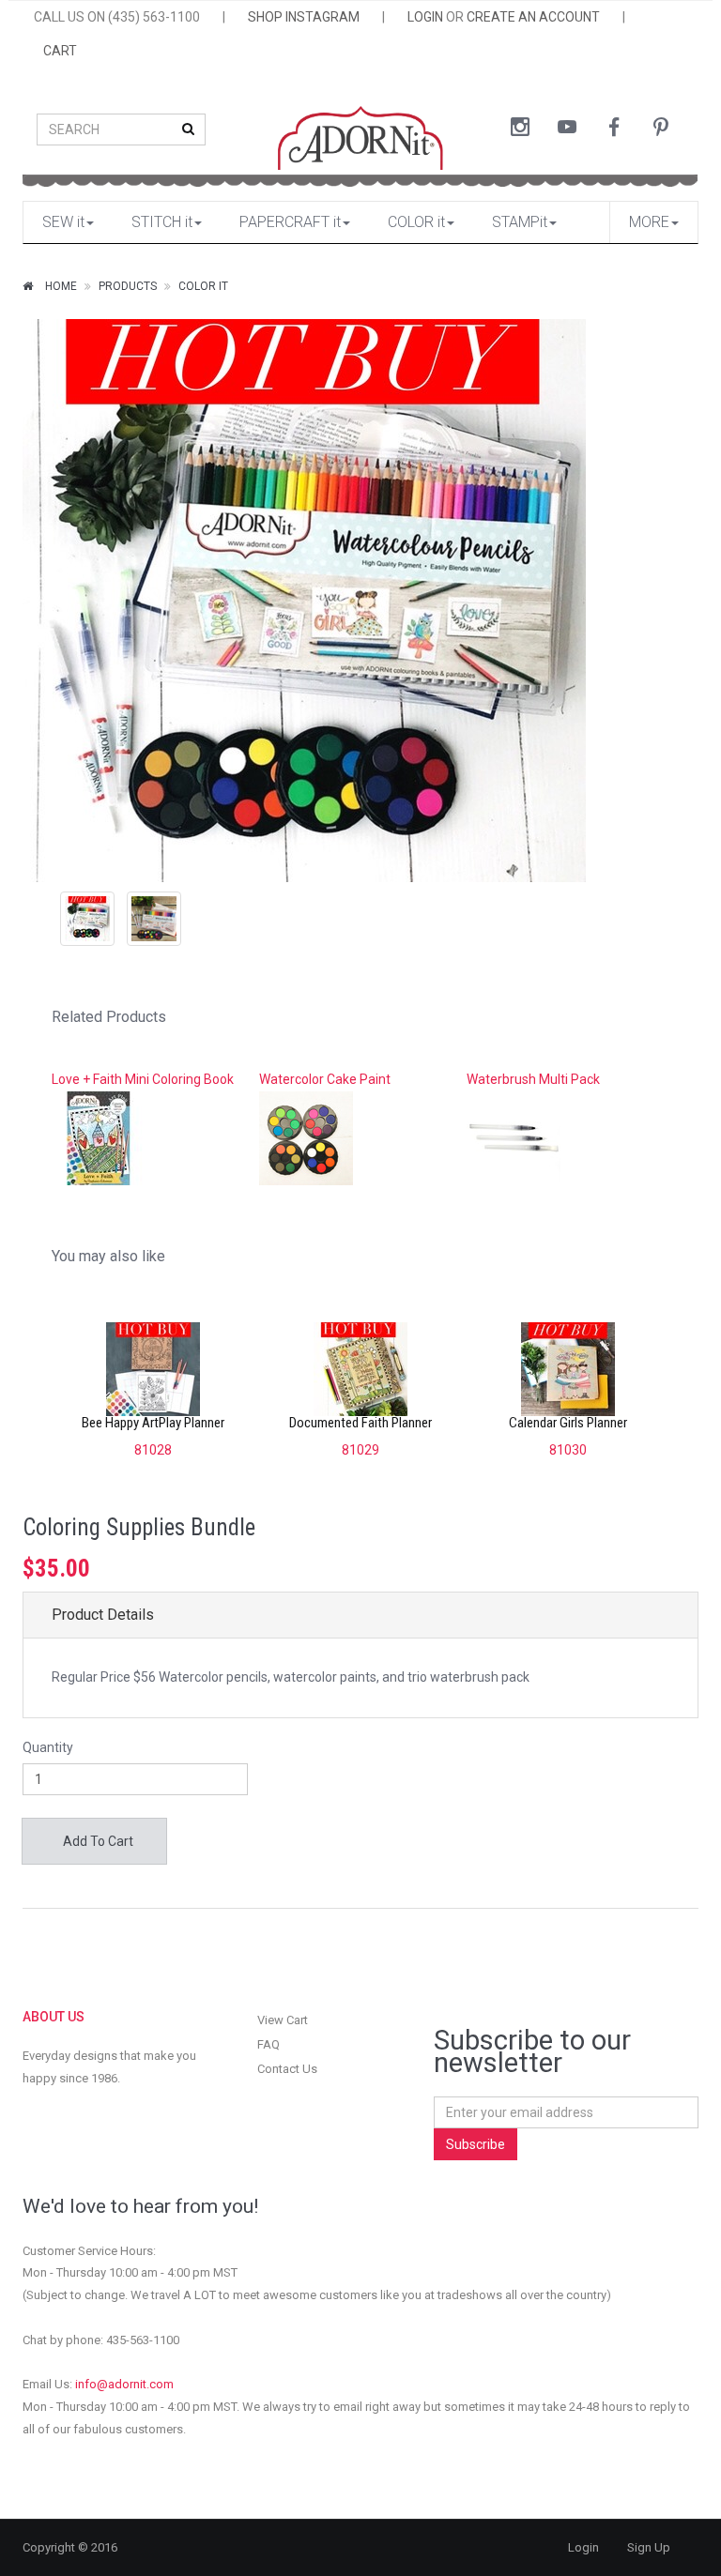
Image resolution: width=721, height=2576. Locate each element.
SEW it (63, 222)
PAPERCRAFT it (290, 222)
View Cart (283, 2020)
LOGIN (425, 17)
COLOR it (416, 222)
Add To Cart (97, 1841)
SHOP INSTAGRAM (304, 17)
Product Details (103, 1615)
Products (128, 286)
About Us (54, 2017)
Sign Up (649, 2547)
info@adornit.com (124, 2384)
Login (583, 2547)
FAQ (268, 2044)
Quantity (48, 1747)
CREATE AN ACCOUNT (533, 17)
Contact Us (287, 2069)
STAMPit (520, 222)
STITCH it (162, 222)
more (649, 222)
